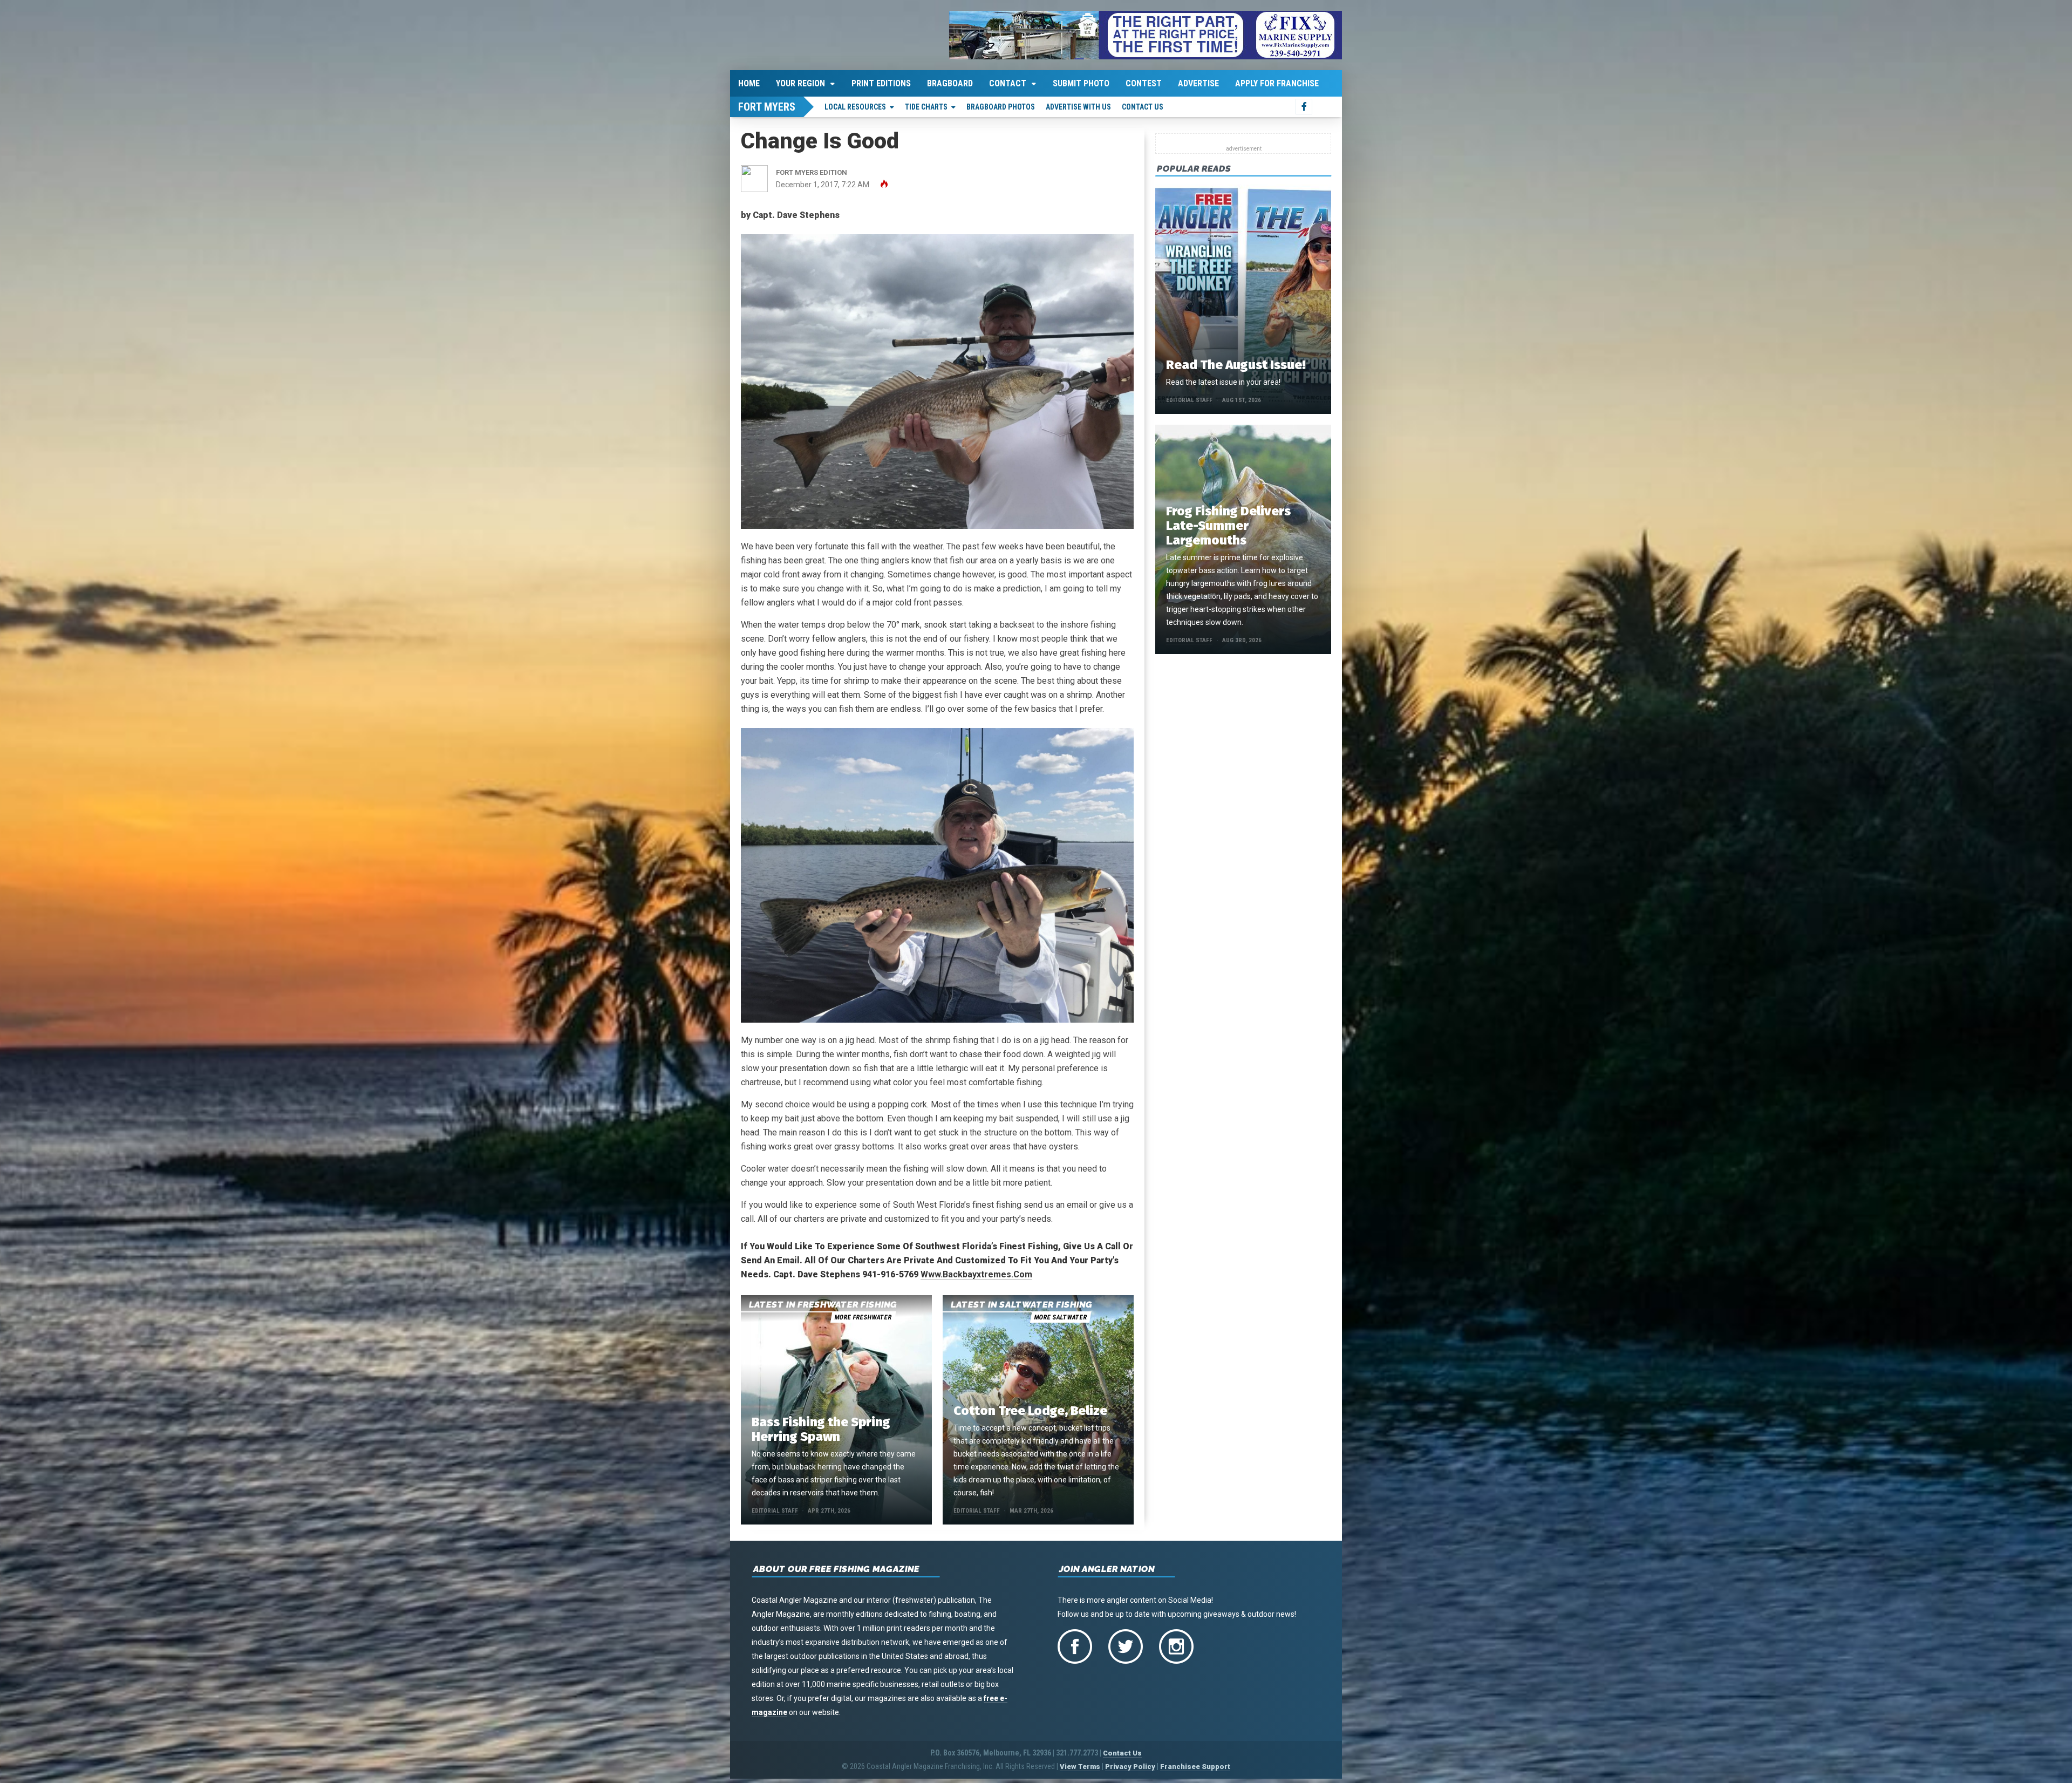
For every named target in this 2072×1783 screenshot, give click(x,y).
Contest (1144, 83)
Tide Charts (926, 107)
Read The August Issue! (1236, 365)
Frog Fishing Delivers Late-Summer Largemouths (1228, 526)
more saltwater (1060, 1317)
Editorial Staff (775, 1511)
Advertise (1198, 83)
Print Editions (881, 83)
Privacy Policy (1130, 1767)
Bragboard (950, 83)
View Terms (1080, 1767)
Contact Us (1143, 107)
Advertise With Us (1078, 107)
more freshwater (863, 1317)
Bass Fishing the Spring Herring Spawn (821, 1429)
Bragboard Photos (1001, 107)
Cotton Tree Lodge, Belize (1030, 1411)
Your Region (800, 83)
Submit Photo (1081, 83)
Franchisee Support (1195, 1767)
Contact (1008, 83)
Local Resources (855, 107)
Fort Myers (767, 107)
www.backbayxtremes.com (976, 1274)
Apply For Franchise (1277, 83)
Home (749, 83)
